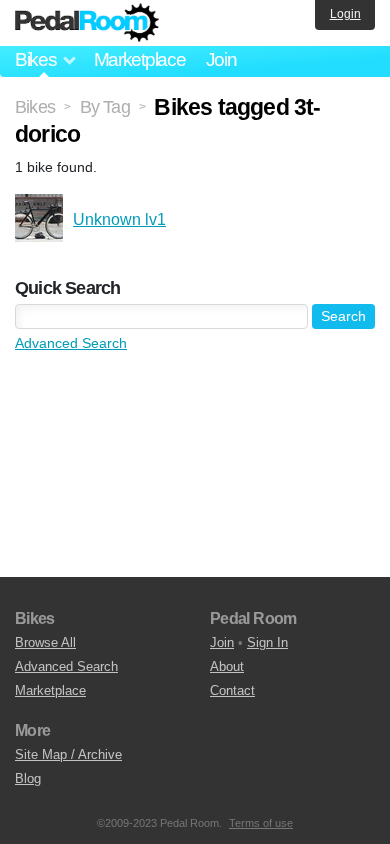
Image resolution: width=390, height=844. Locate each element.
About (227, 666)
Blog (28, 778)
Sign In (267, 642)
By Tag (105, 107)
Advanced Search (71, 343)
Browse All (45, 642)
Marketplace (140, 59)
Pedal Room (87, 23)
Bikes (35, 107)
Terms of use (261, 823)
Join (221, 59)
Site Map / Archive (68, 754)
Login (345, 14)
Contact (232, 690)
